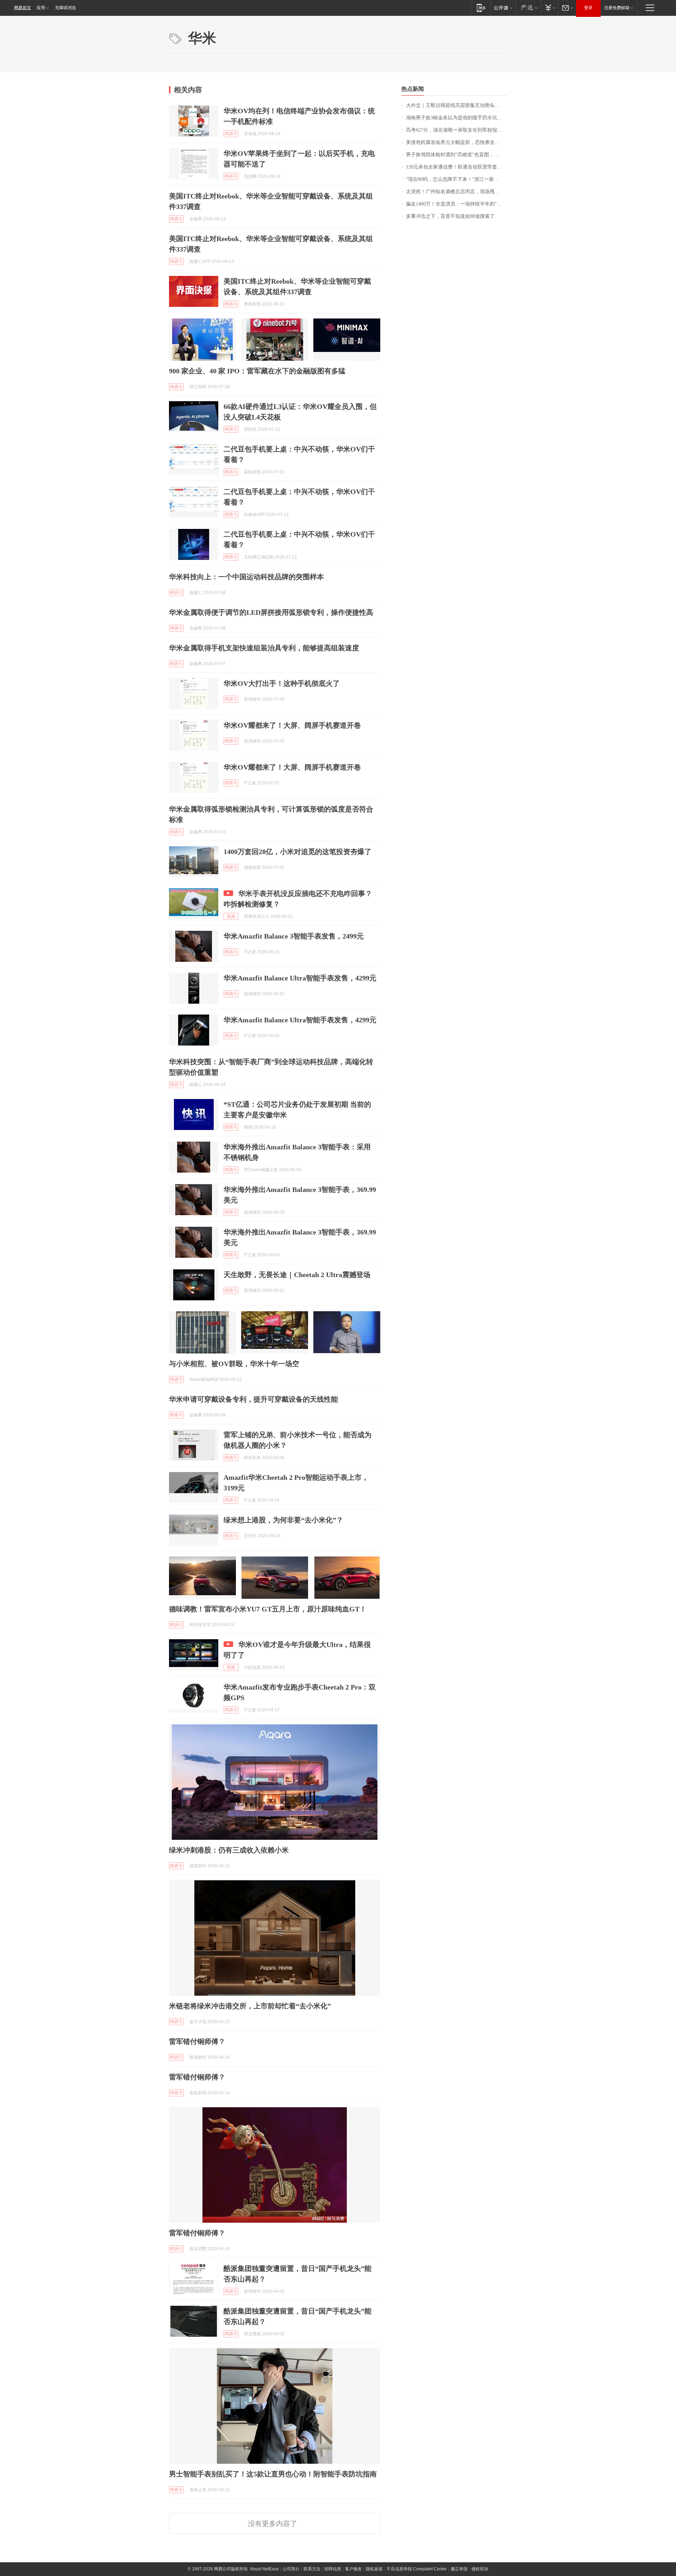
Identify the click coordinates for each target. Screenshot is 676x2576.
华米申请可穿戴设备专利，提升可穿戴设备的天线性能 (254, 1399)
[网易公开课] (503, 8)
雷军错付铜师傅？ (197, 2041)
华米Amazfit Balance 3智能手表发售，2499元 (294, 936)
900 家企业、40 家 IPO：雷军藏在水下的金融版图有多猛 (257, 371)
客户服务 (353, 2569)
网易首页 (23, 8)
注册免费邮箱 (617, 8)
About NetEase (264, 2569)
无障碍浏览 (65, 8)
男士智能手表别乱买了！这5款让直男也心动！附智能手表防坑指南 (273, 2474)
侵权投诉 (480, 2569)
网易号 (231, 134)
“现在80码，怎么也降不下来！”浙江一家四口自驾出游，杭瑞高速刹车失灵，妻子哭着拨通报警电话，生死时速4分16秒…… (456, 179)
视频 (231, 916)
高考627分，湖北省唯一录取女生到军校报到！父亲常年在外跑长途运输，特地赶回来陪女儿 (456, 130)
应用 (41, 8)
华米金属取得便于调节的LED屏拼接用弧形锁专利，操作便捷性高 (271, 612)
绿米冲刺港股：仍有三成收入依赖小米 (229, 1850)
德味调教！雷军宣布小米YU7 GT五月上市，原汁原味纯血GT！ (268, 1609)
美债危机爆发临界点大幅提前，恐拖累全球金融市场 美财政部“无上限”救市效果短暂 (456, 142)
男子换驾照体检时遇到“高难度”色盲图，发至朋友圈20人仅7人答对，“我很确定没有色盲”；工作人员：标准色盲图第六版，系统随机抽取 (456, 155)
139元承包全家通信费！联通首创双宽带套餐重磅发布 (456, 167)
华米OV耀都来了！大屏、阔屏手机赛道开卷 (292, 725)
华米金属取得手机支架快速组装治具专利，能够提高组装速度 (264, 648)
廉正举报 (459, 2569)
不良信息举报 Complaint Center (417, 2569)
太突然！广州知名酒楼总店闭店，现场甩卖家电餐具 (456, 192)
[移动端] (481, 8)
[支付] (549, 8)
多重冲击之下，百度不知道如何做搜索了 (450, 216)
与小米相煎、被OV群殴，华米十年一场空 (234, 1364)
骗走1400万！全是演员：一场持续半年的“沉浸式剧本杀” (456, 204)
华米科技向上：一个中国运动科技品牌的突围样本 (246, 577)
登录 (588, 8)
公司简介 (291, 2569)
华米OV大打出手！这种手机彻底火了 (282, 683)
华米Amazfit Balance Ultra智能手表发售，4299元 (300, 978)
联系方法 (312, 2569)
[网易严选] (528, 8)
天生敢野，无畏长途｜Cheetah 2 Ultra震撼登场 (297, 1275)
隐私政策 (374, 2569)
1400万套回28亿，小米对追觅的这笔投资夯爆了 (298, 852)
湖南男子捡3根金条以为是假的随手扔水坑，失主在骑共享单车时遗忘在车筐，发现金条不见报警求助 (456, 118)
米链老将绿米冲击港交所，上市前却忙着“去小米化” (250, 2006)
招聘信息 (333, 2569)
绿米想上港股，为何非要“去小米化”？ (283, 1520)
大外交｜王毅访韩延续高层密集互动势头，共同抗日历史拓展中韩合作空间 (456, 105)
